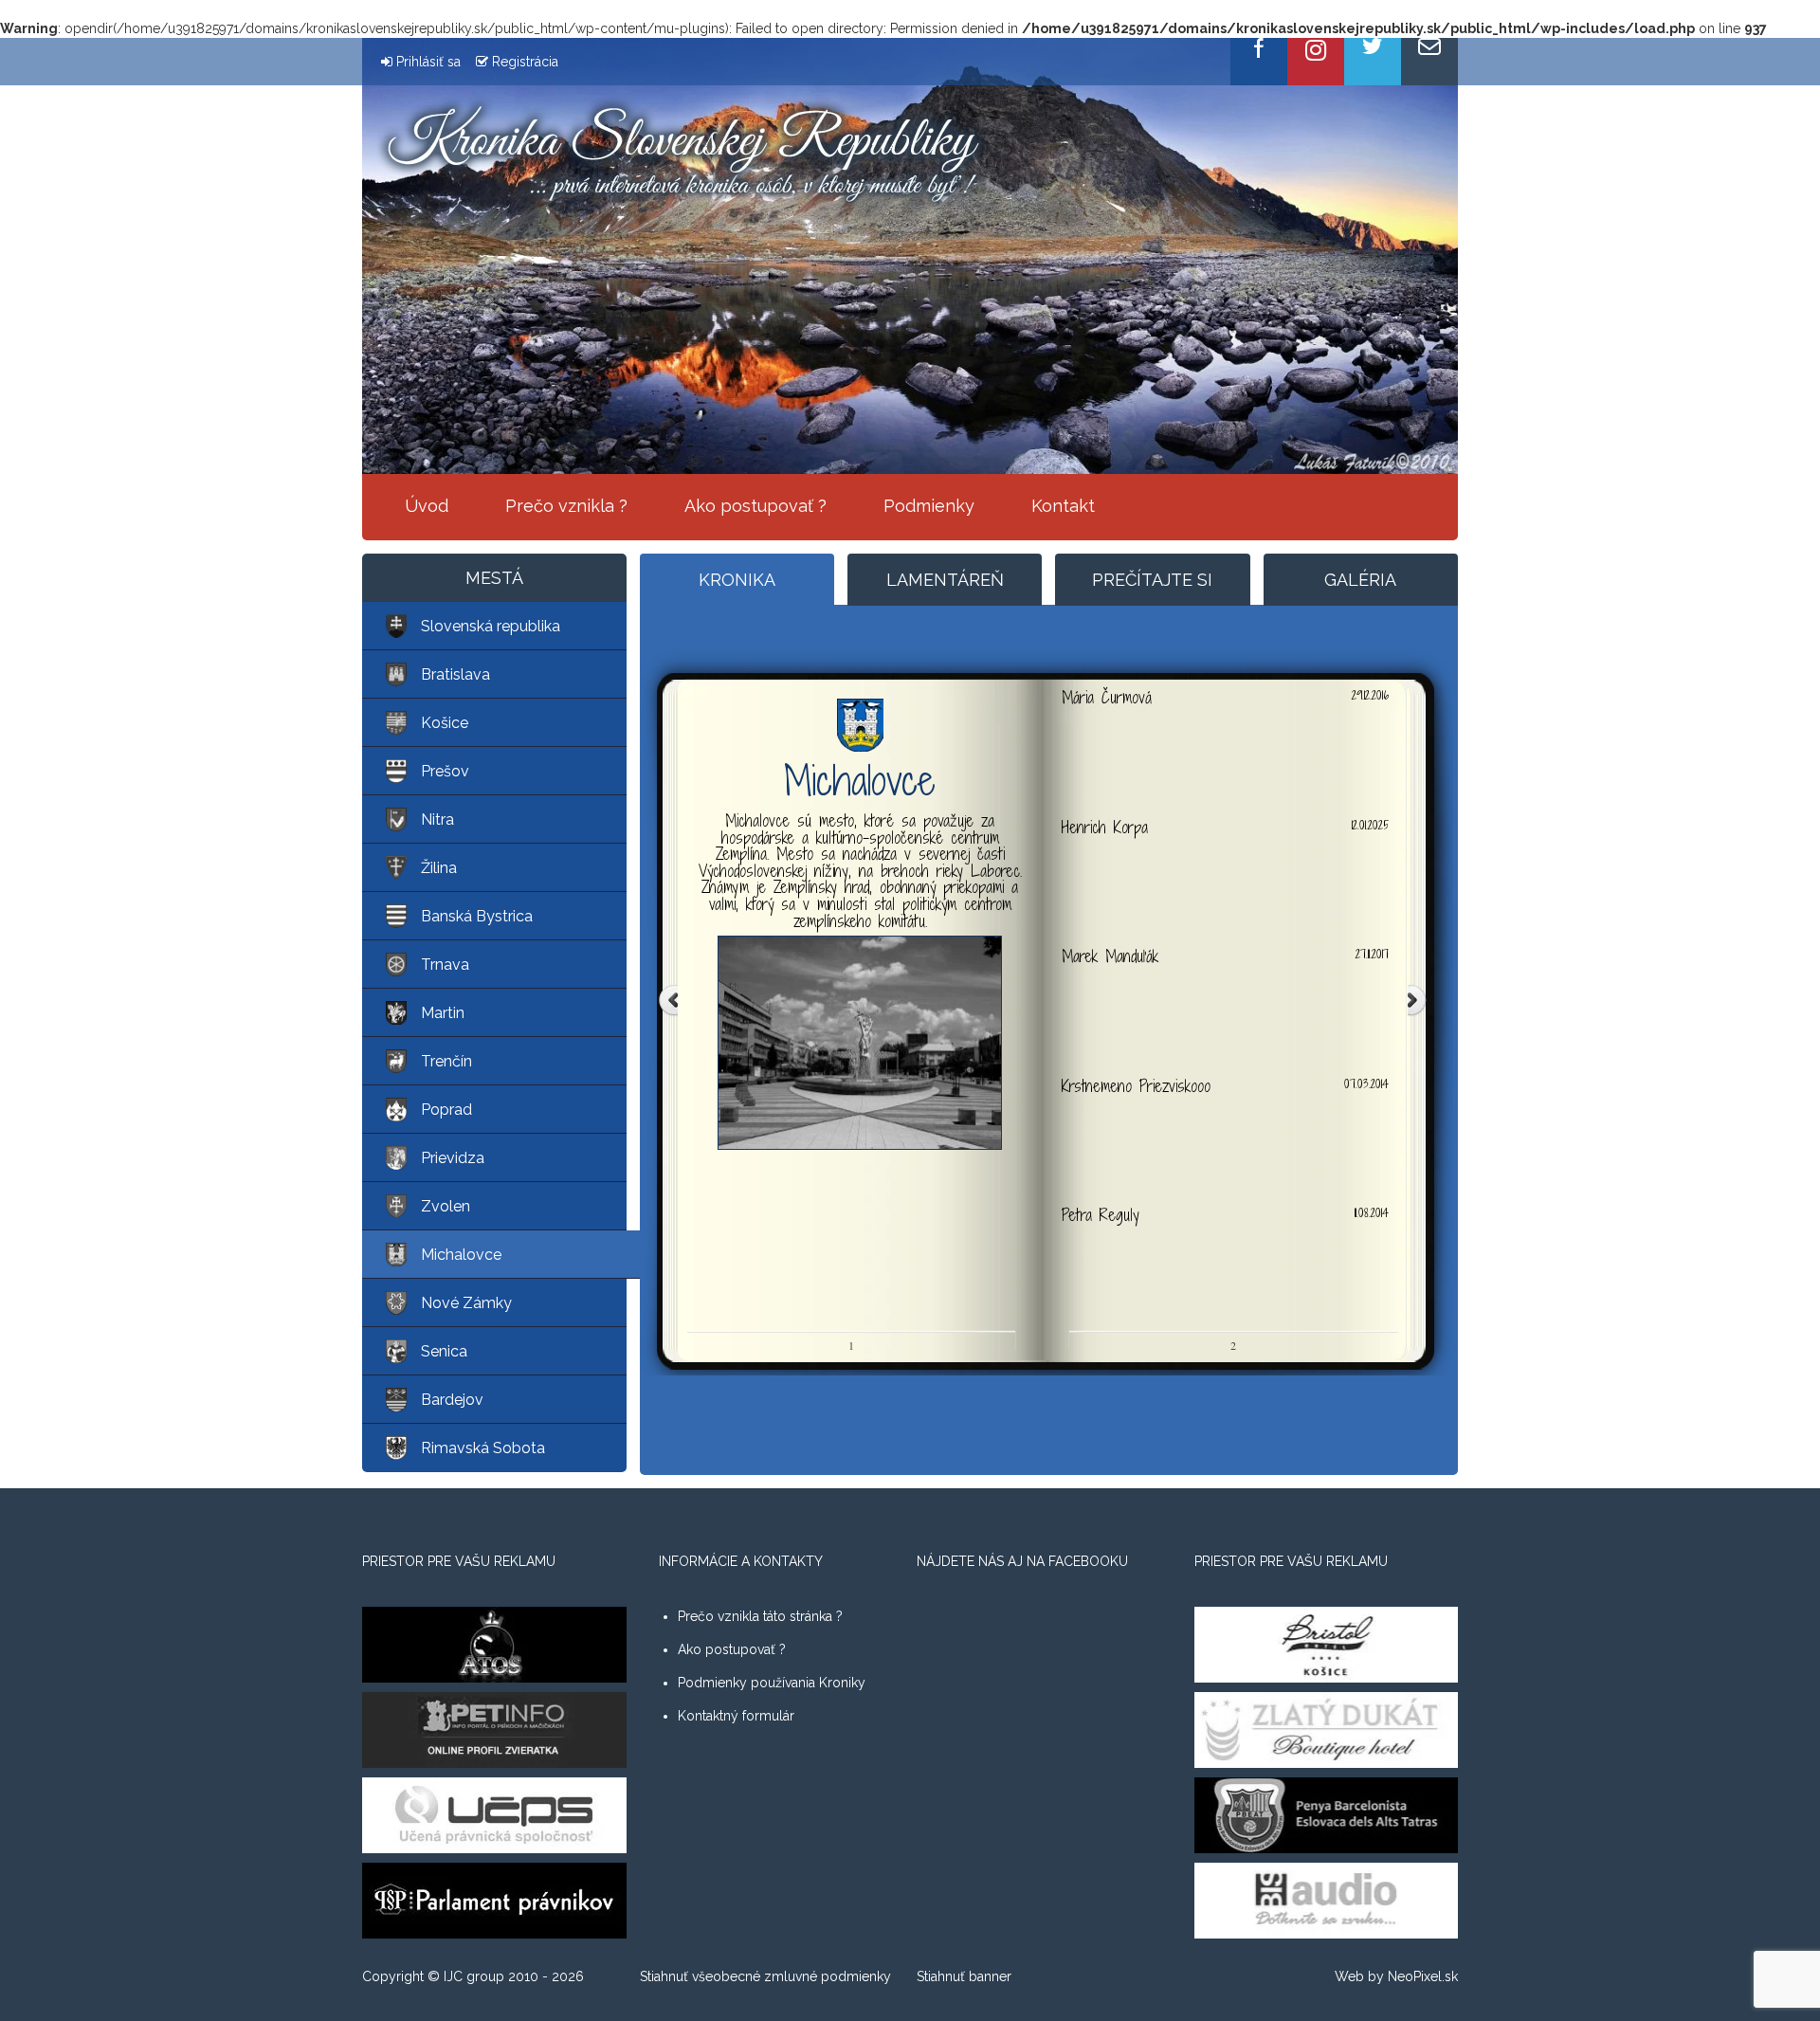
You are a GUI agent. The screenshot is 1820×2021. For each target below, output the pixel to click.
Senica (444, 1351)
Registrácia (525, 62)
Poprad (446, 1110)
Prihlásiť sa (428, 62)
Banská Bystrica (477, 916)
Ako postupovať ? (755, 506)
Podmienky (929, 506)
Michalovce (461, 1255)
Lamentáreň (945, 580)
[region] (910, 256)
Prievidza (453, 1158)
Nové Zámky (466, 1303)
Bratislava (455, 674)
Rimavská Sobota (483, 1448)
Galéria (1360, 580)
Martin (443, 1013)
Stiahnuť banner (964, 1976)
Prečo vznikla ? (566, 506)
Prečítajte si (1152, 580)
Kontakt (1063, 506)
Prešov (445, 771)
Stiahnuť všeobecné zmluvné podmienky (765, 1976)
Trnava (445, 965)
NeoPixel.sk (1423, 1976)
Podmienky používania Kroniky (772, 1683)
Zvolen (446, 1206)
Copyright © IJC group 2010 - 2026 (473, 1976)
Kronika (737, 580)
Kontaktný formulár (736, 1716)
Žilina (439, 868)
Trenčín (446, 1061)
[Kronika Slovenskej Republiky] (682, 152)
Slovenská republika (491, 626)
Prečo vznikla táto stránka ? (760, 1616)
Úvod (427, 506)
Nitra (437, 819)
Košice (445, 723)
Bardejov (452, 1400)
